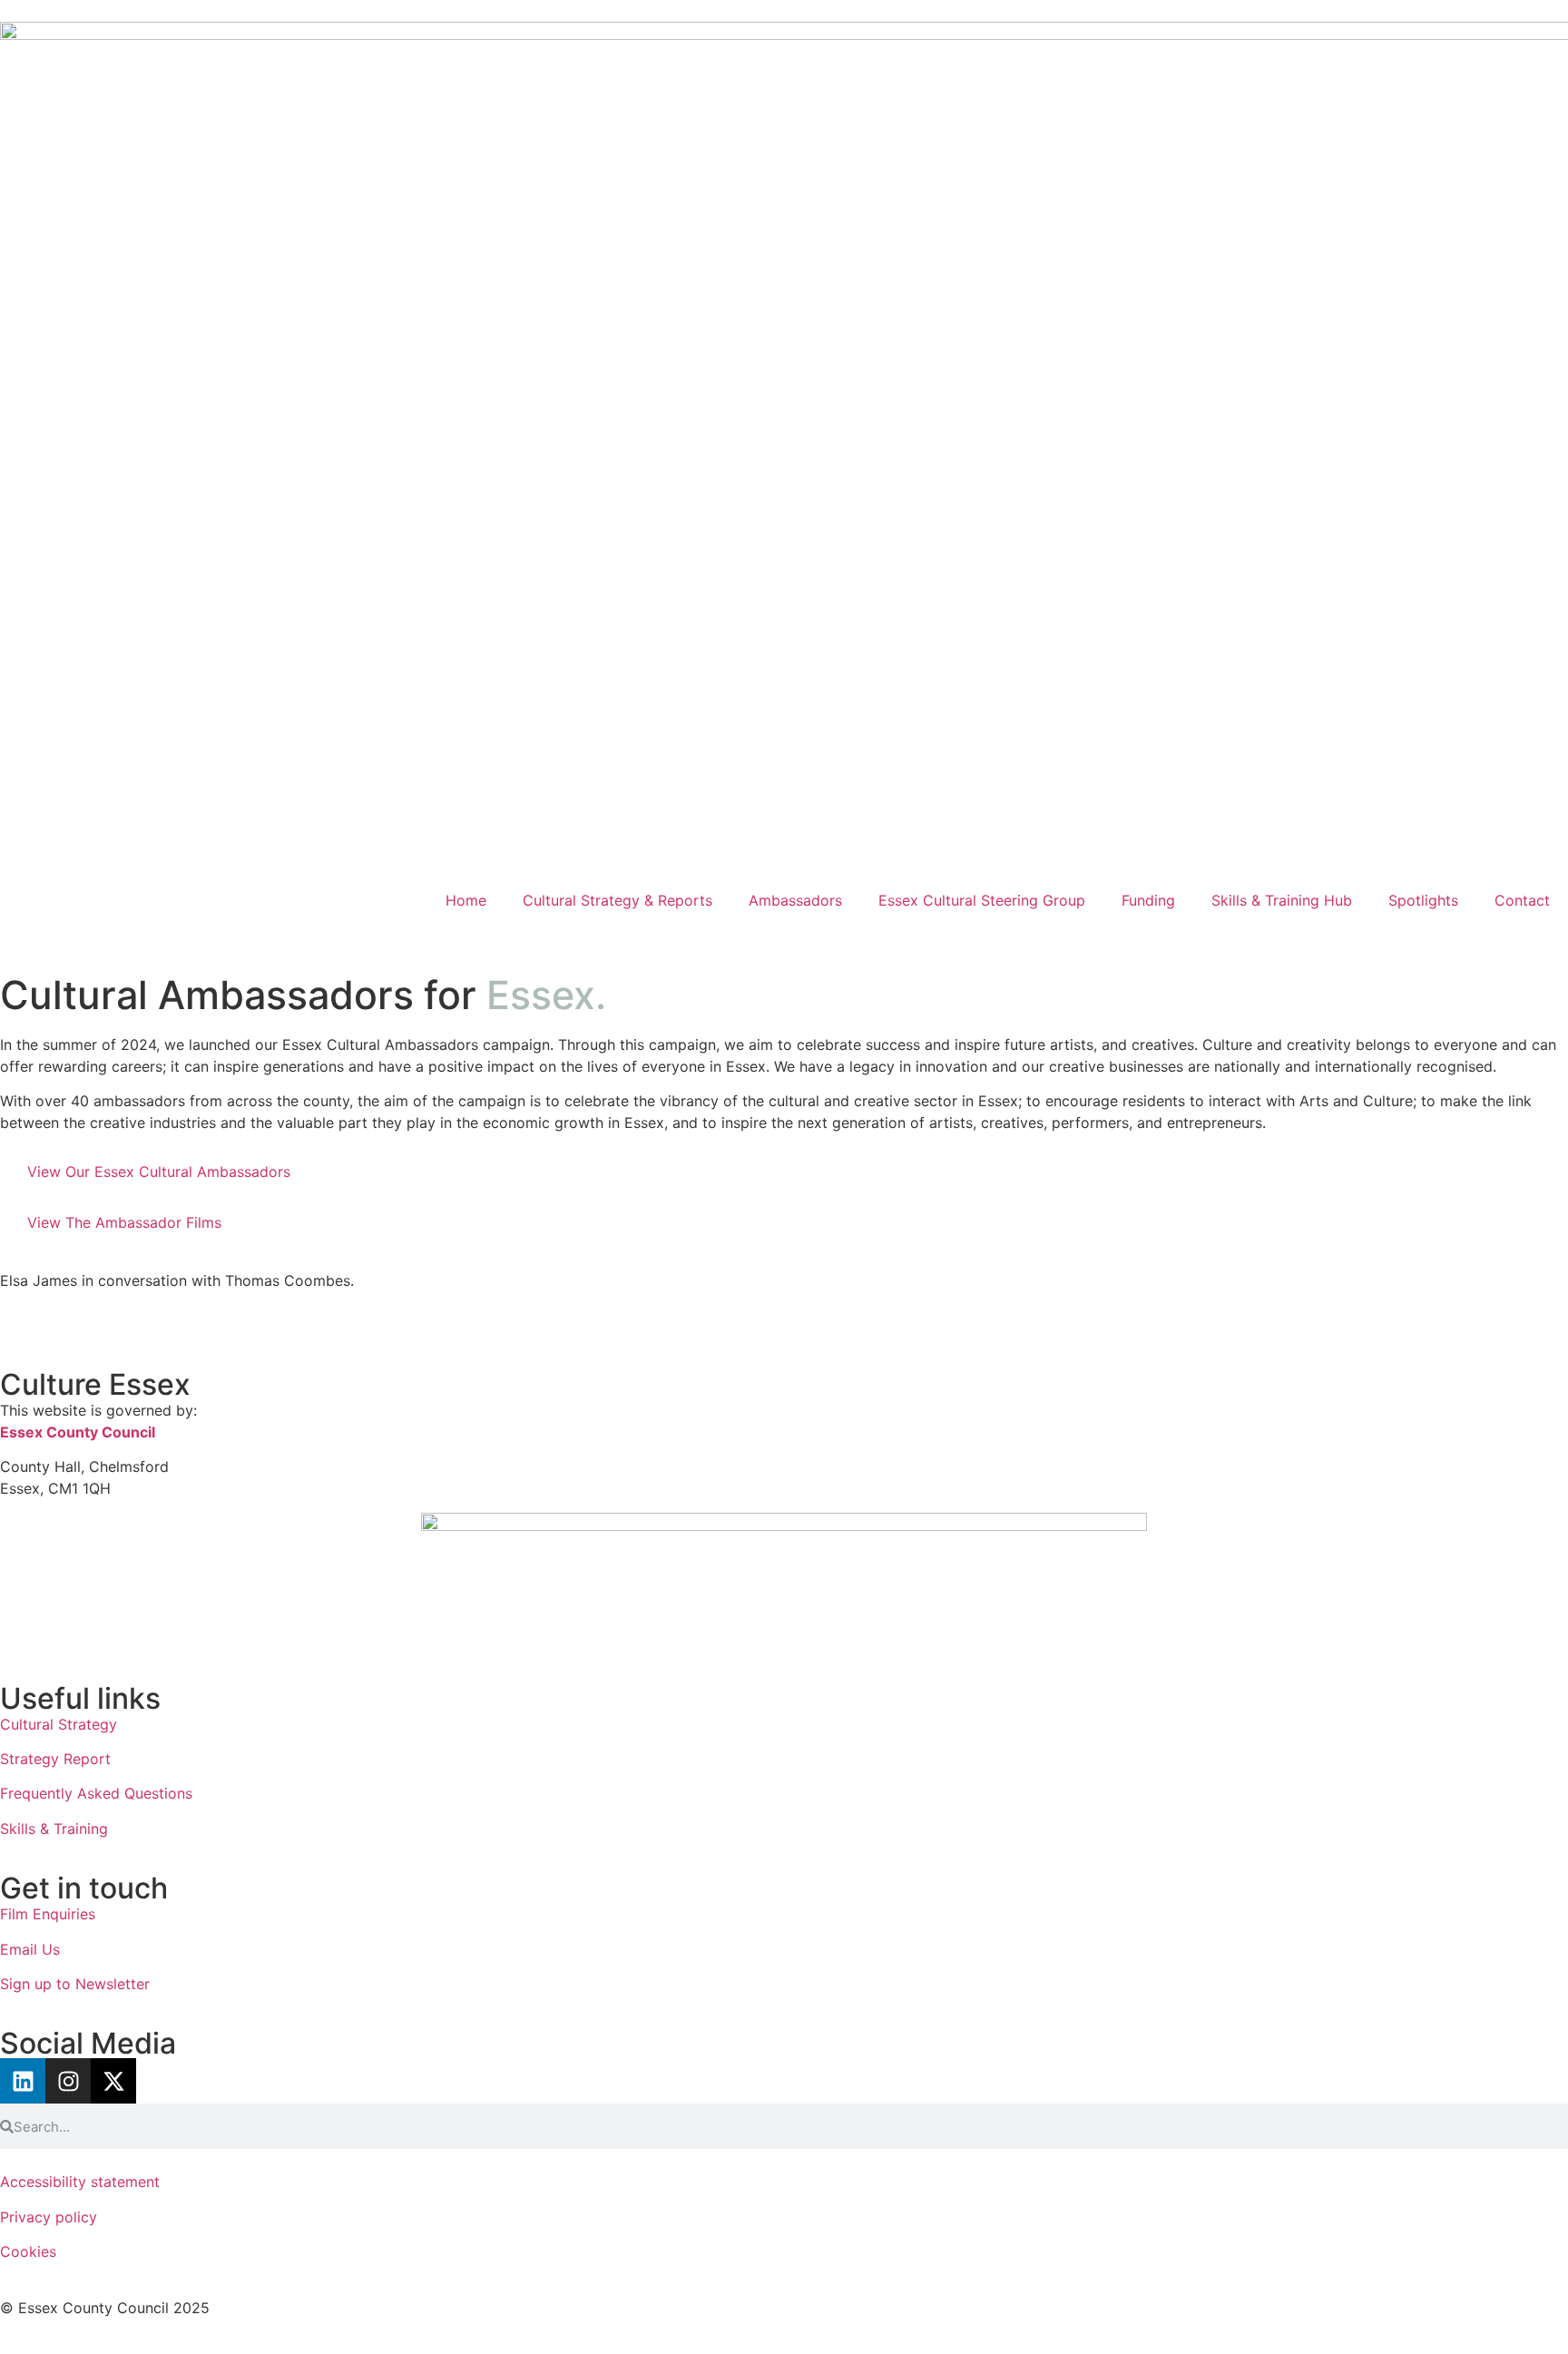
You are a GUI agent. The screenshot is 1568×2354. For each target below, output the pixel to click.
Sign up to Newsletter (75, 1984)
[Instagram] (68, 2081)
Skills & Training (56, 1829)
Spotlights (1423, 900)
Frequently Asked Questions (96, 1793)
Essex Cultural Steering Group (982, 900)
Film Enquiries (48, 1914)
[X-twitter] (113, 2081)
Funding (1148, 900)
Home (466, 900)
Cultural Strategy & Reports (617, 900)
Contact (1522, 900)
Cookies (30, 2251)
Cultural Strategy (59, 1724)
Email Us (30, 1949)
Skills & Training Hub (1282, 900)
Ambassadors (795, 900)
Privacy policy (49, 2217)
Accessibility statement (80, 2182)
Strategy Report (55, 1759)
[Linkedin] (23, 2081)
